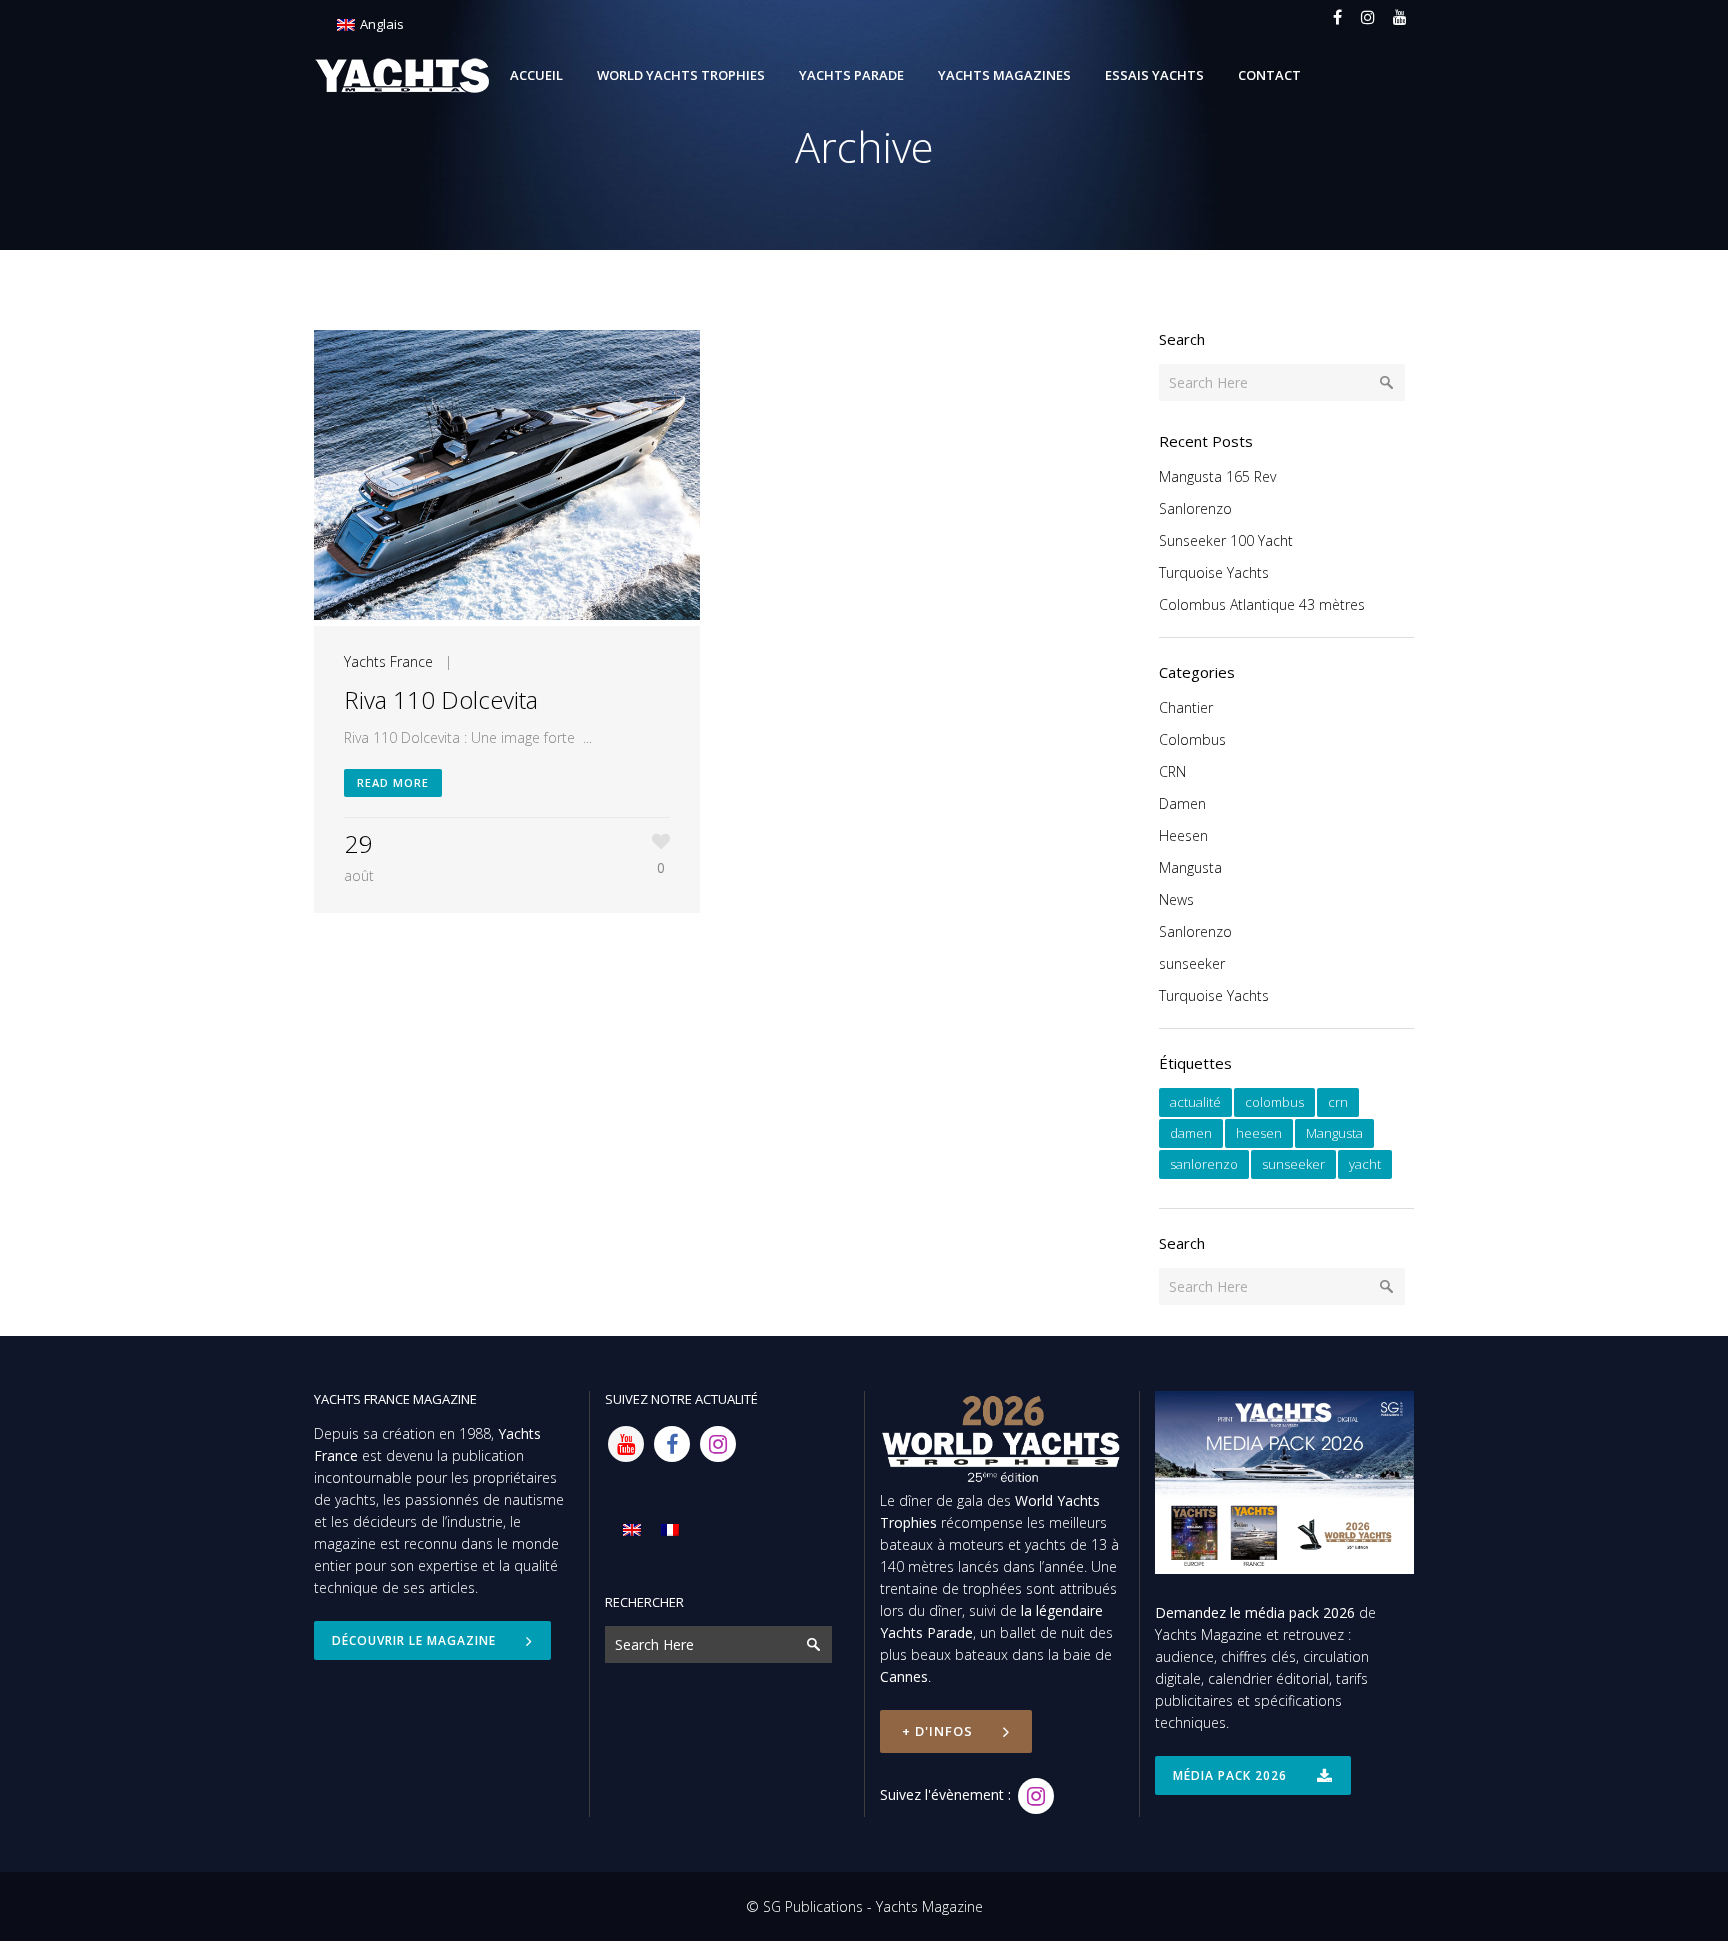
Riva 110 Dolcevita (441, 699)
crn (1338, 1102)
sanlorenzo (1204, 1164)
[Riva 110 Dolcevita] (507, 478)
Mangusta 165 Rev (1217, 476)
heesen (1259, 1133)
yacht (1365, 1164)
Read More (393, 782)
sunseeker (1192, 963)
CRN (1172, 771)
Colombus (1192, 739)
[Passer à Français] (670, 1529)
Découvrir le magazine (414, 1640)
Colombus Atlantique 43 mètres (1262, 604)
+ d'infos (937, 1731)
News (1176, 899)
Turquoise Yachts (1214, 572)
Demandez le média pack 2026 (1255, 1612)
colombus (1274, 1102)
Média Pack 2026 (1230, 1775)
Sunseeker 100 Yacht (1226, 540)
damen (1191, 1133)
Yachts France (388, 661)
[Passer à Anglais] (632, 1529)
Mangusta (1190, 867)
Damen (1182, 803)
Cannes (904, 1676)
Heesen (1183, 835)
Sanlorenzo (1195, 508)
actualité (1195, 1102)
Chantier (1186, 707)
